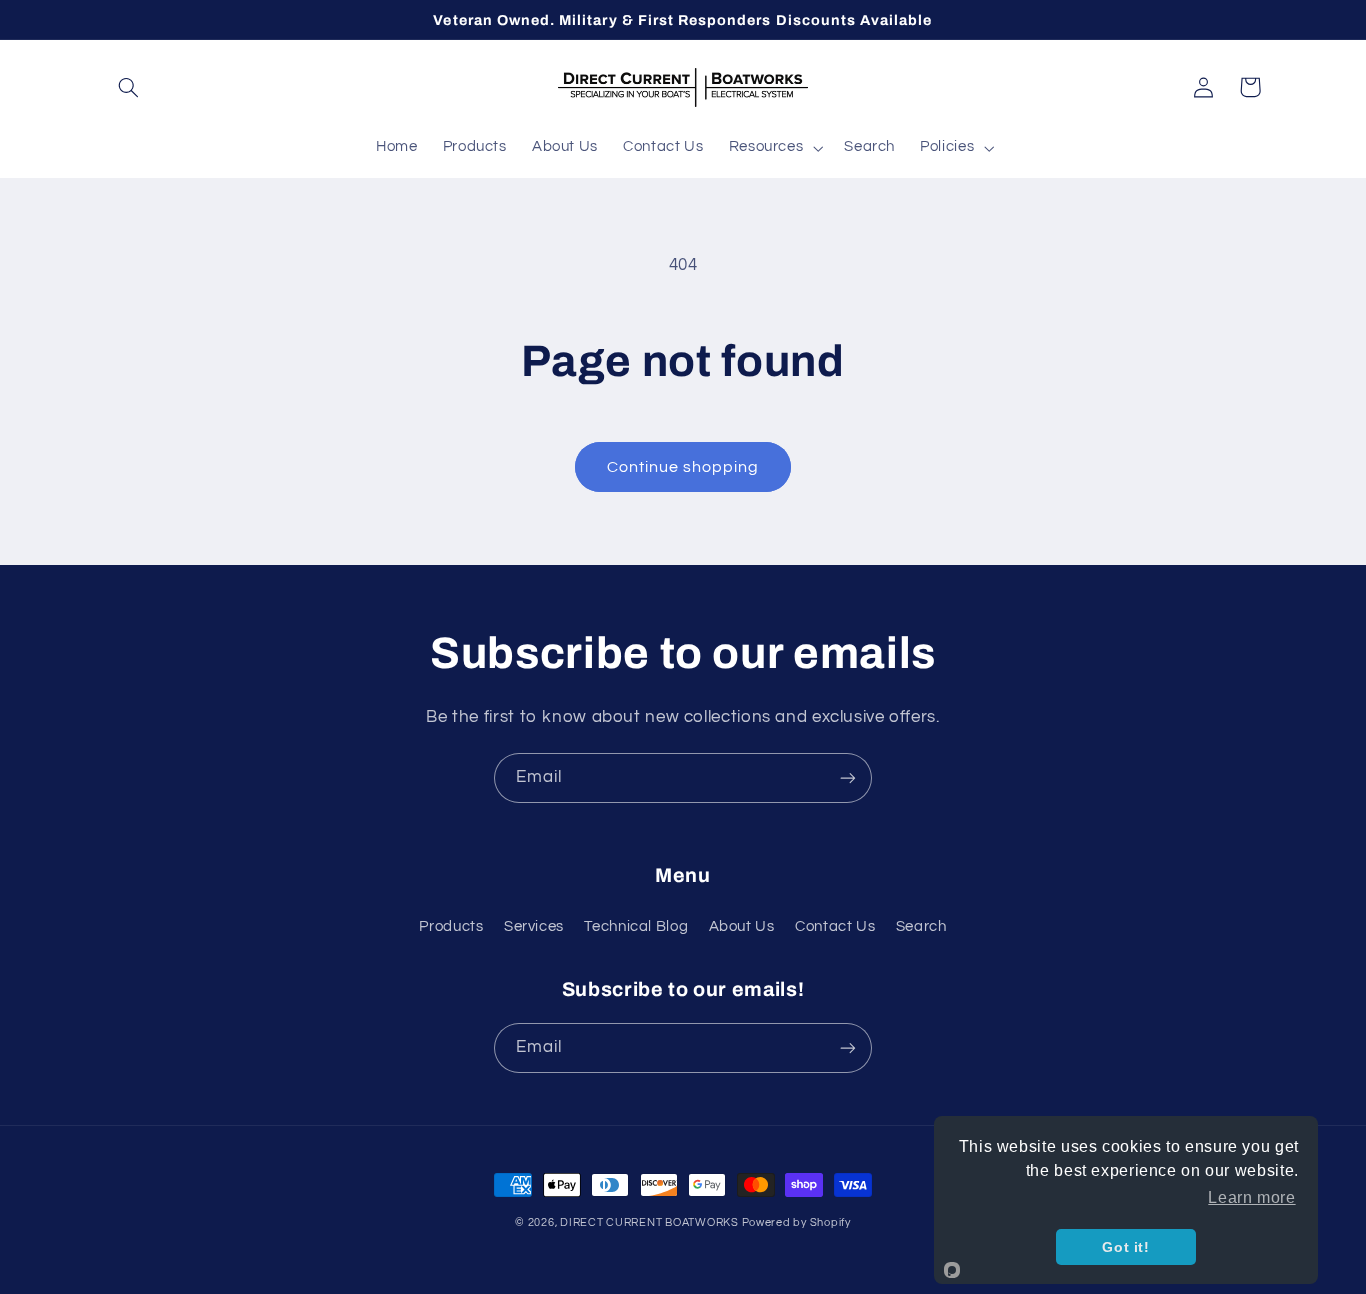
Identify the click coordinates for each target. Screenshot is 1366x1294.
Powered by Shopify (796, 1222)
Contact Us (835, 926)
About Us (742, 926)
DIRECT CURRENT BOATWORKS (650, 1222)
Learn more (1251, 1197)
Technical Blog (636, 926)
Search (921, 926)
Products (451, 926)
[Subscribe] (848, 777)
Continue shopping (683, 467)
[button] (129, 87)
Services (534, 926)
